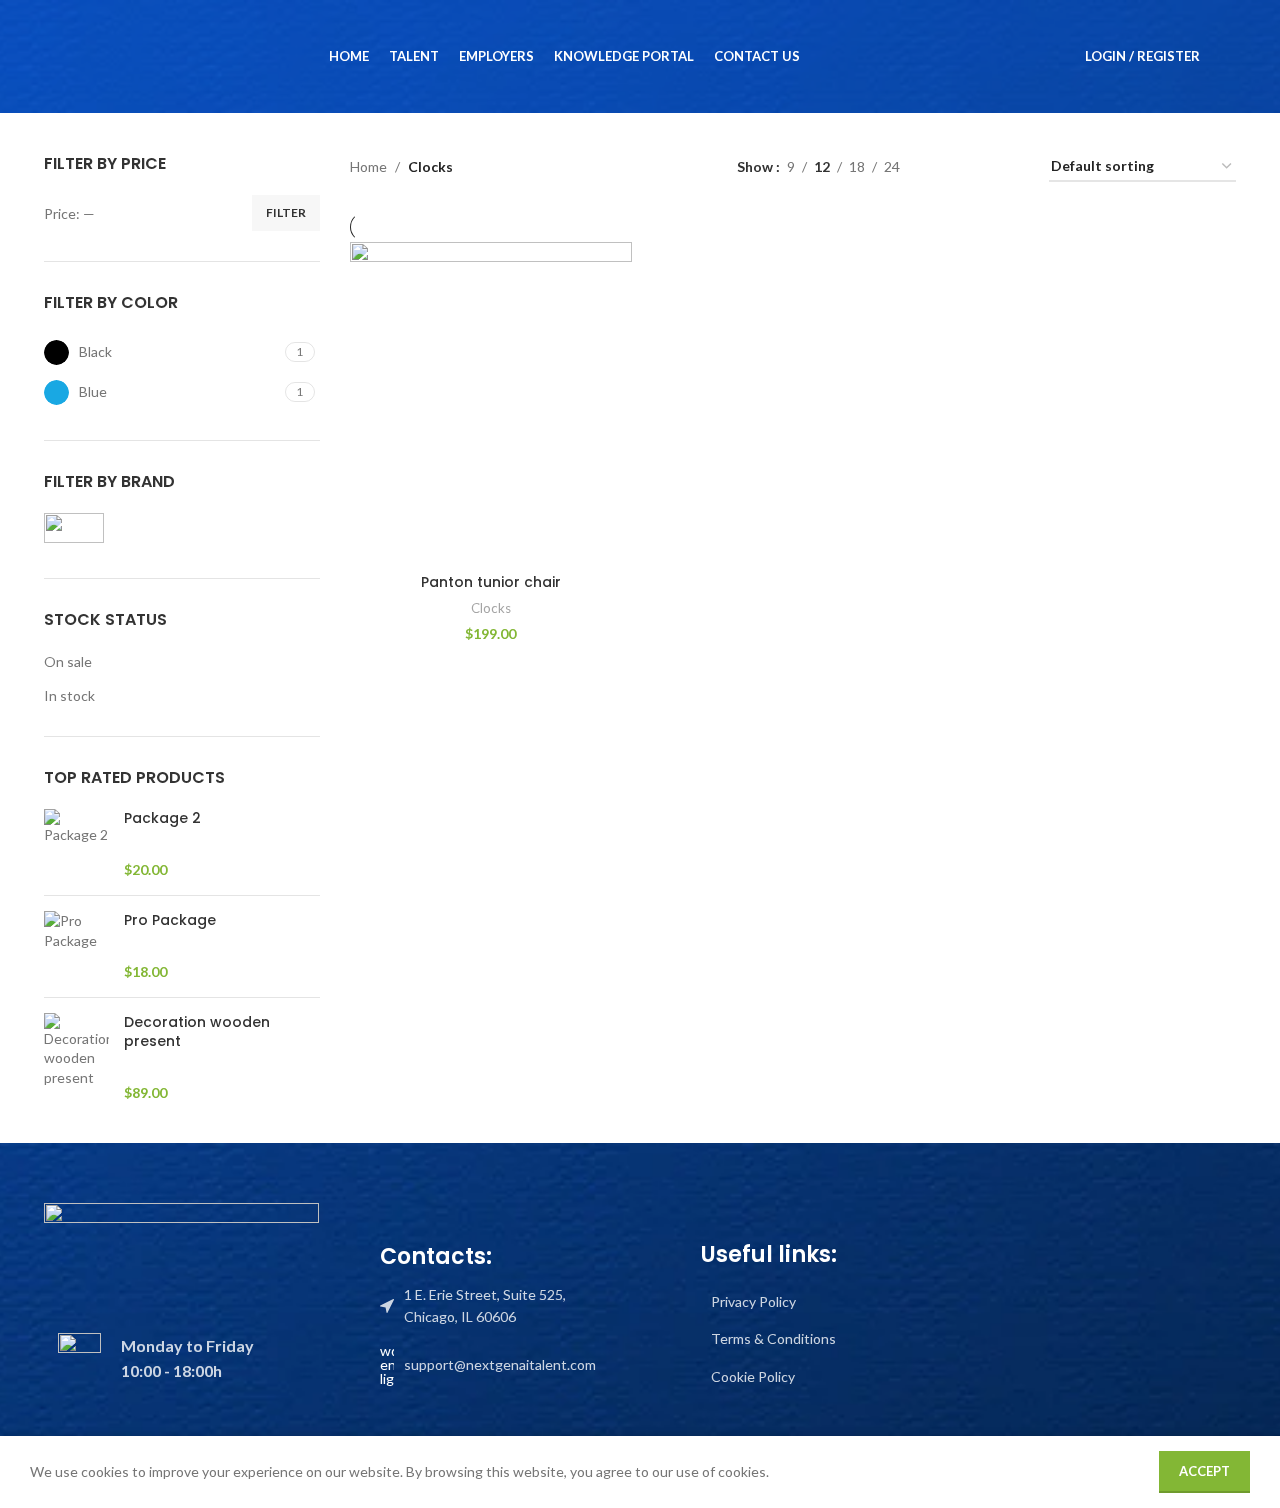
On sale (68, 661)
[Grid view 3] (977, 167)
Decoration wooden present (197, 1032)
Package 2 (162, 818)
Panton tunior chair (491, 582)
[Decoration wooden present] (76, 1058)
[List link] (488, 1306)
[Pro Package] (76, 946)
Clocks (491, 608)
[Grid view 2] (946, 167)
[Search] (1228, 57)
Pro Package (170, 920)
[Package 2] (76, 844)
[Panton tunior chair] (491, 403)
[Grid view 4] (1009, 167)
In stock (69, 695)
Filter (286, 212)
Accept (1204, 1471)
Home (368, 166)
